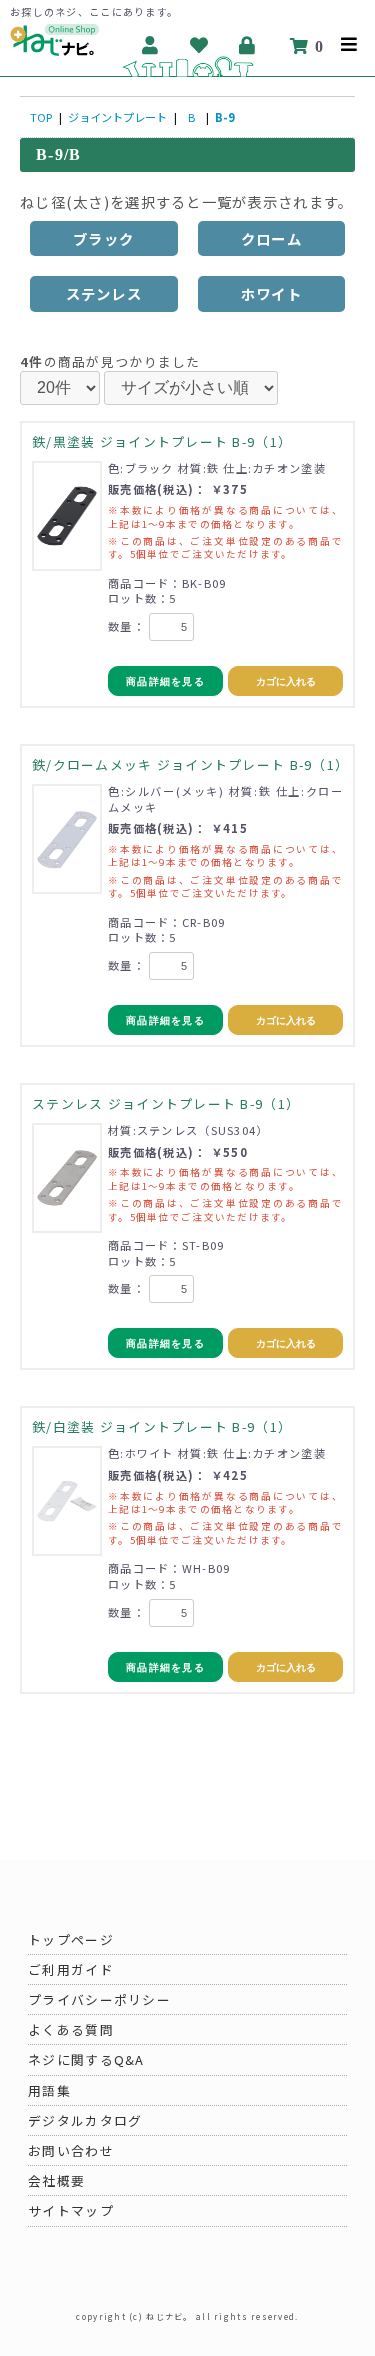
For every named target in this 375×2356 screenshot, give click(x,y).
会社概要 (56, 2180)
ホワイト (271, 293)
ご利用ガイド (71, 1969)
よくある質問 (71, 2029)
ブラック (103, 238)
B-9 (225, 117)
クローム (271, 238)
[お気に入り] (199, 45)
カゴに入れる (286, 681)
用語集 (49, 2090)
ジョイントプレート (117, 117)
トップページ (71, 1939)
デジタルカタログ (85, 2120)
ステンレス (104, 293)
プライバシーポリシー (99, 1999)
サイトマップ (71, 2210)
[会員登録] (150, 45)
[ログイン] (248, 45)
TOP (41, 117)
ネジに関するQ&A (86, 2059)
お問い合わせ (71, 2150)
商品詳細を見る (165, 681)
